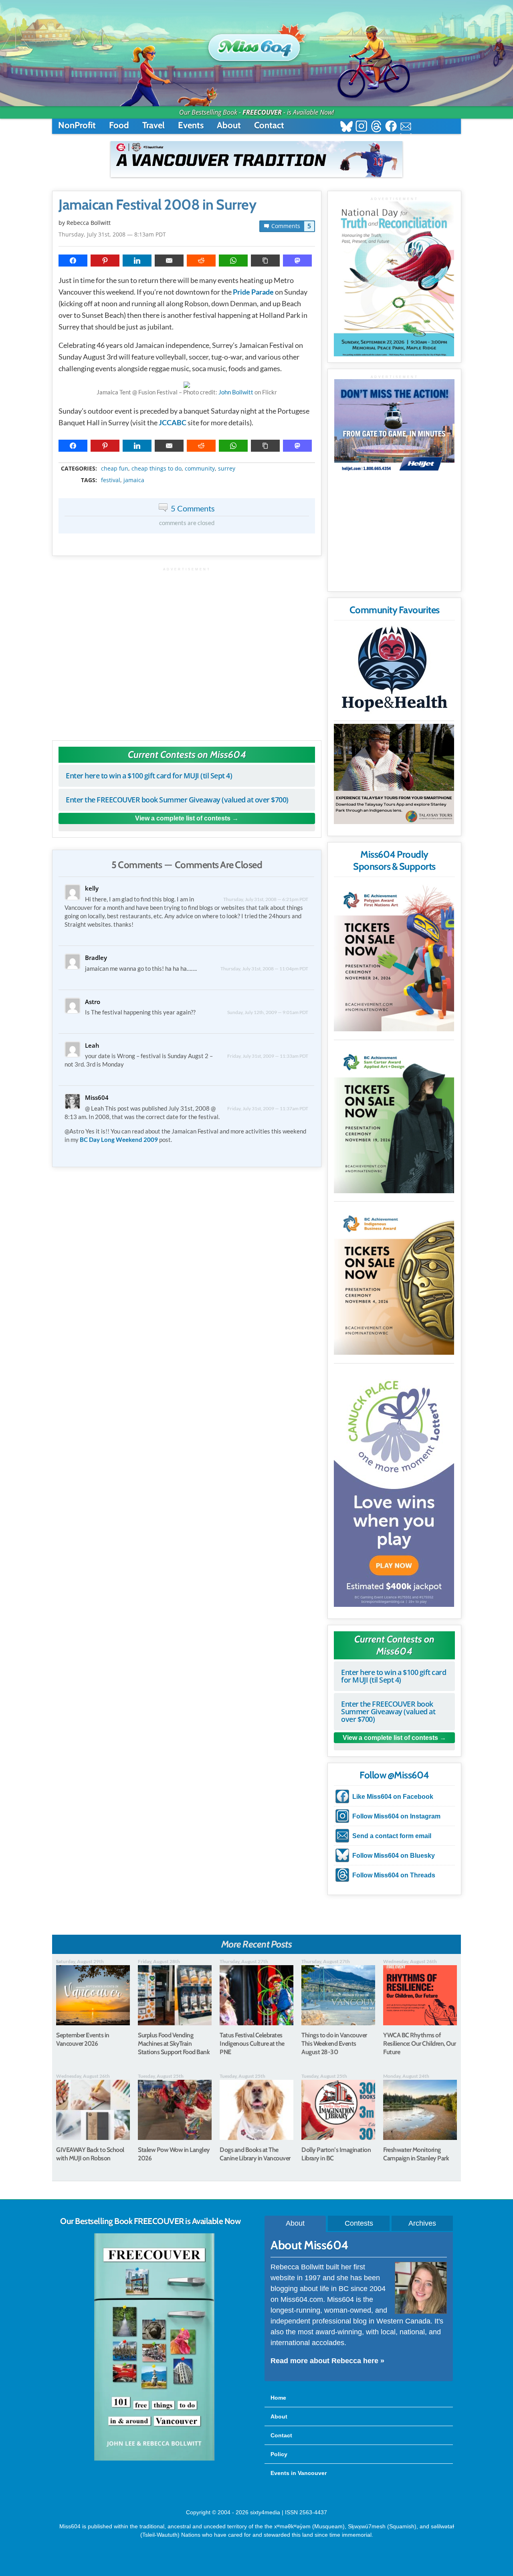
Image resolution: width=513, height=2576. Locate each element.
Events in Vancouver (299, 2473)
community (200, 469)
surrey (227, 469)
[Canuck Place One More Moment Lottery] (394, 1487)
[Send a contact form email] (406, 127)
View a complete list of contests (183, 818)
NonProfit (77, 125)
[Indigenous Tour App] (394, 774)
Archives (422, 2223)
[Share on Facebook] (73, 261)
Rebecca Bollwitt (89, 223)
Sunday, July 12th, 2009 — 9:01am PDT (268, 1012)
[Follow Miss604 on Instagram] (361, 127)
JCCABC (173, 422)
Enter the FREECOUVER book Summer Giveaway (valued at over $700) (177, 800)
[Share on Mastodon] (297, 261)
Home (278, 2398)
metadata (188, 461)
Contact (269, 125)
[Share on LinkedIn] (137, 261)
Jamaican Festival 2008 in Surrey (157, 205)
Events (191, 125)
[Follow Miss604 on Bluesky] (346, 127)
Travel (153, 125)
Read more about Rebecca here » (327, 2361)
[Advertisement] (187, 650)
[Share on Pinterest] (105, 261)
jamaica (134, 480)
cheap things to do (157, 469)
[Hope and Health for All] (394, 671)
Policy (279, 2454)
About (229, 125)
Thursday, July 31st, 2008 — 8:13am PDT (112, 234)
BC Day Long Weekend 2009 (119, 1140)
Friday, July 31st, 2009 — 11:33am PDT (268, 1056)
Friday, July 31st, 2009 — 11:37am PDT (268, 1108)
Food (119, 125)
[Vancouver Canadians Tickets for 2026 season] (256, 159)
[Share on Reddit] (201, 261)
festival (111, 480)
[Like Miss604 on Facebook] (391, 127)
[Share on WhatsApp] (233, 261)
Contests (359, 2223)
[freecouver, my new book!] (154, 2459)
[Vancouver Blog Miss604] (256, 44)
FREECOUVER (262, 112)
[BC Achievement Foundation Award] (394, 956)
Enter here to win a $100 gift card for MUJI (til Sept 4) (149, 776)
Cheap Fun (115, 469)
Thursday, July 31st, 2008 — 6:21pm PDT (266, 899)
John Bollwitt (236, 392)
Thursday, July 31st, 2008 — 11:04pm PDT (264, 969)
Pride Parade (253, 292)
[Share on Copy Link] (265, 261)
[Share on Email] (169, 261)
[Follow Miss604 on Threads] (376, 127)
